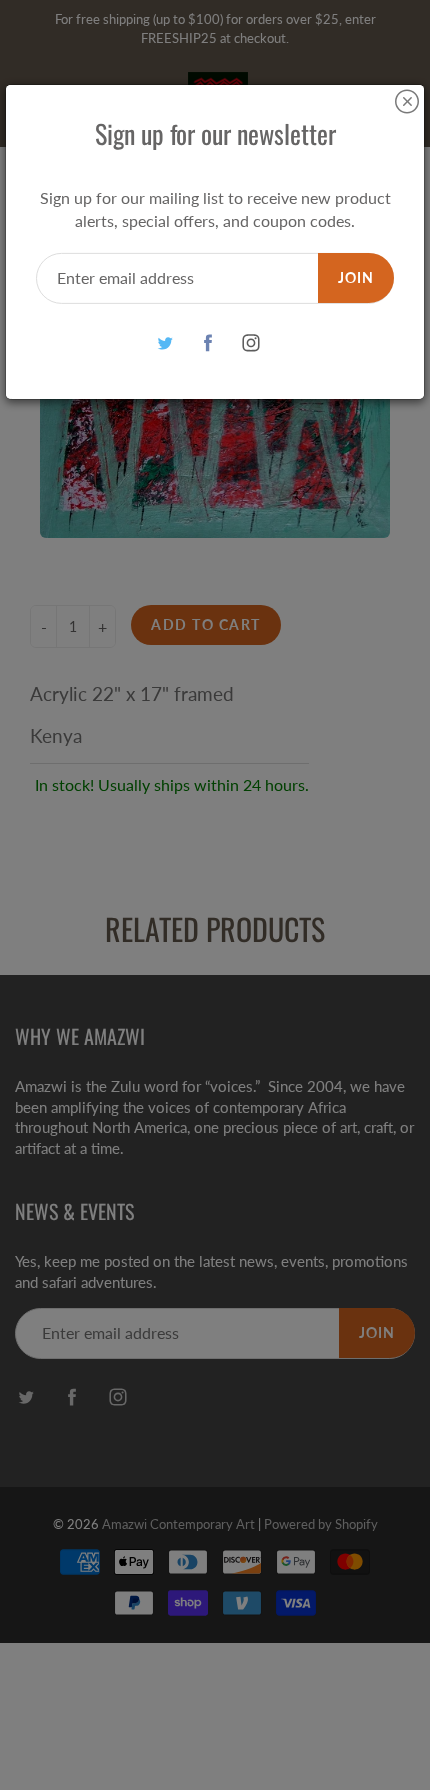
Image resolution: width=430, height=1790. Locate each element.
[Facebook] (208, 343)
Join (356, 277)
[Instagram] (251, 343)
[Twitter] (165, 343)
